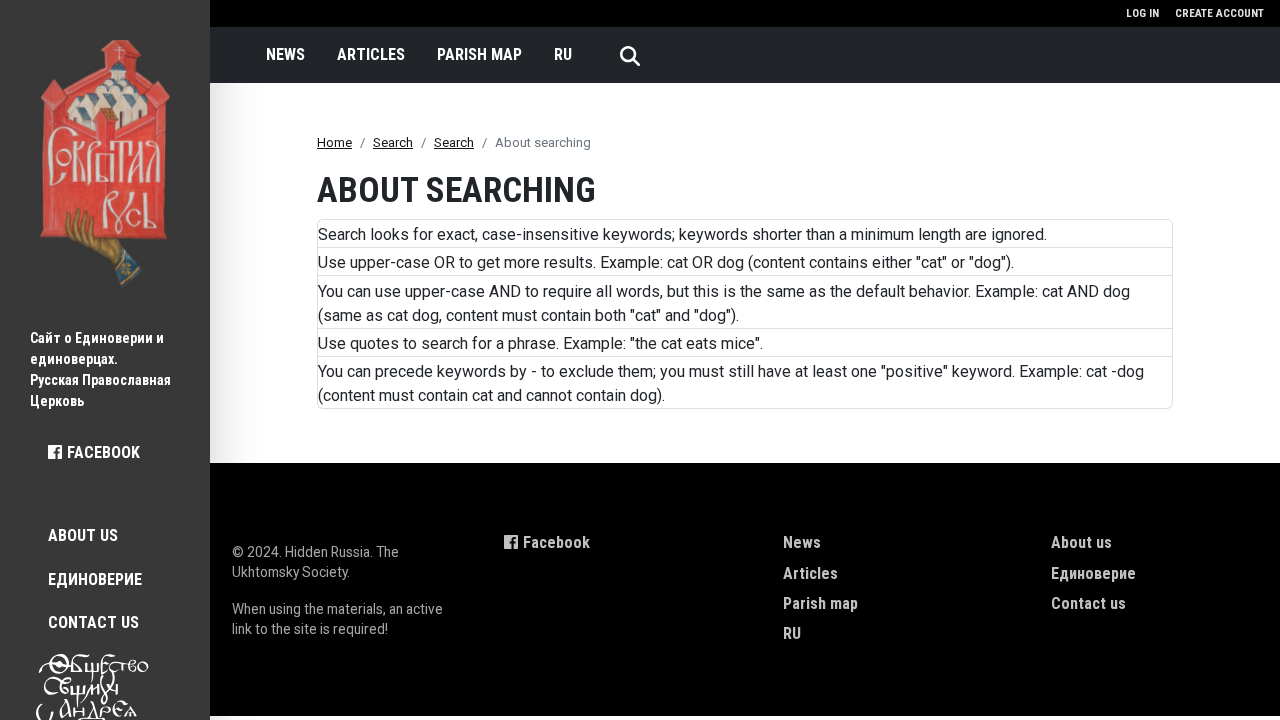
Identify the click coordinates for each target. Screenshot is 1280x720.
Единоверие (95, 579)
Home (334, 142)
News (285, 54)
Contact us (93, 622)
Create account (1219, 13)
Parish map (479, 54)
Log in (1142, 13)
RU (563, 54)
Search (393, 142)
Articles (371, 54)
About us (83, 535)
